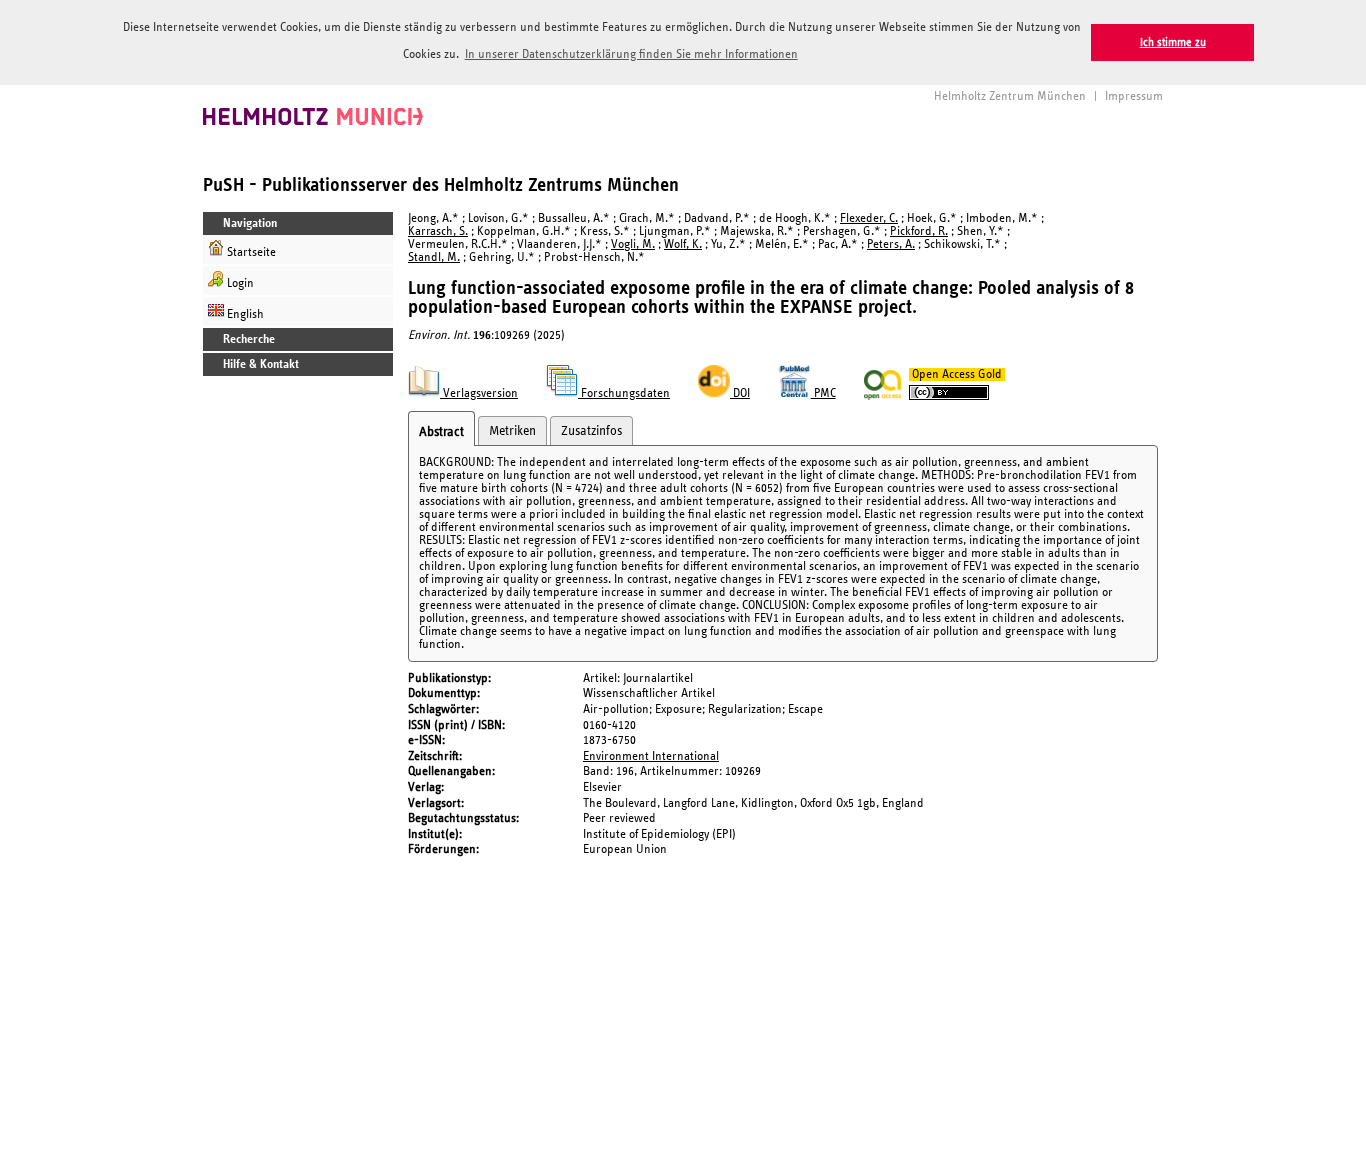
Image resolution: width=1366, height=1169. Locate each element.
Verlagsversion (479, 393)
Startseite (250, 252)
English (244, 314)
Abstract (441, 432)
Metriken (512, 431)
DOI (740, 393)
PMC (823, 393)
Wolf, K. (683, 244)
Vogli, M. (633, 244)
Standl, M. (434, 257)
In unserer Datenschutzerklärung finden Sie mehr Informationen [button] (631, 54)
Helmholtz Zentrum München (1010, 96)
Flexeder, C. (869, 218)
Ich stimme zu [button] (1173, 42)
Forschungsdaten (624, 393)
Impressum (1134, 96)
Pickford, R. (919, 231)
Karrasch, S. (438, 231)
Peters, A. (891, 244)
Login (239, 283)
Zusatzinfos (591, 431)
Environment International (651, 756)
